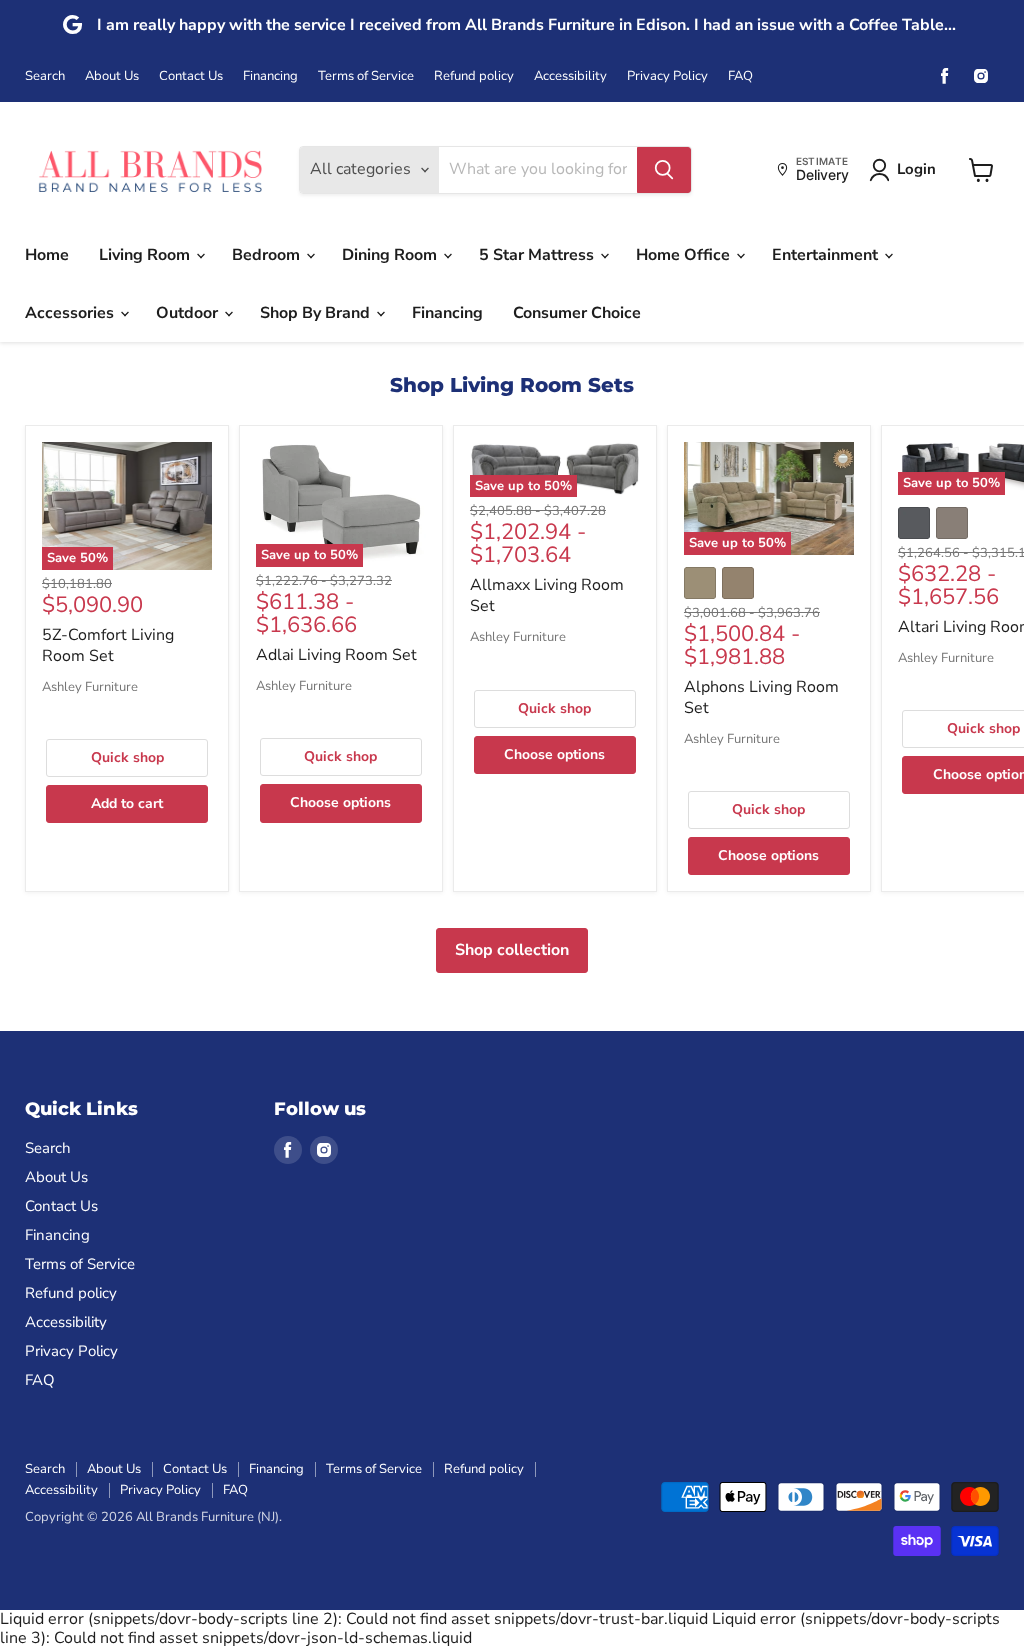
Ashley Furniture (90, 687)
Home (47, 255)
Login (916, 169)
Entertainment (827, 255)
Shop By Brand (317, 313)
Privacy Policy (667, 76)
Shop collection (512, 950)
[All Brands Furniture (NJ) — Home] (150, 169)
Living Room (146, 255)
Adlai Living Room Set (336, 655)
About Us (112, 76)
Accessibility (570, 76)
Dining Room (391, 255)
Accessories (71, 313)
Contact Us (191, 76)
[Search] (664, 170)
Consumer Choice (577, 313)
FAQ (740, 76)
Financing (270, 76)
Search (45, 76)
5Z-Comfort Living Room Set (108, 645)
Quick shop (127, 757)
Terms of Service (366, 76)
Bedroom (268, 255)
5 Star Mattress (538, 255)
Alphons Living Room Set (761, 697)
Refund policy (474, 76)
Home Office (685, 255)
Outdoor (189, 313)
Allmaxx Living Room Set (547, 595)
